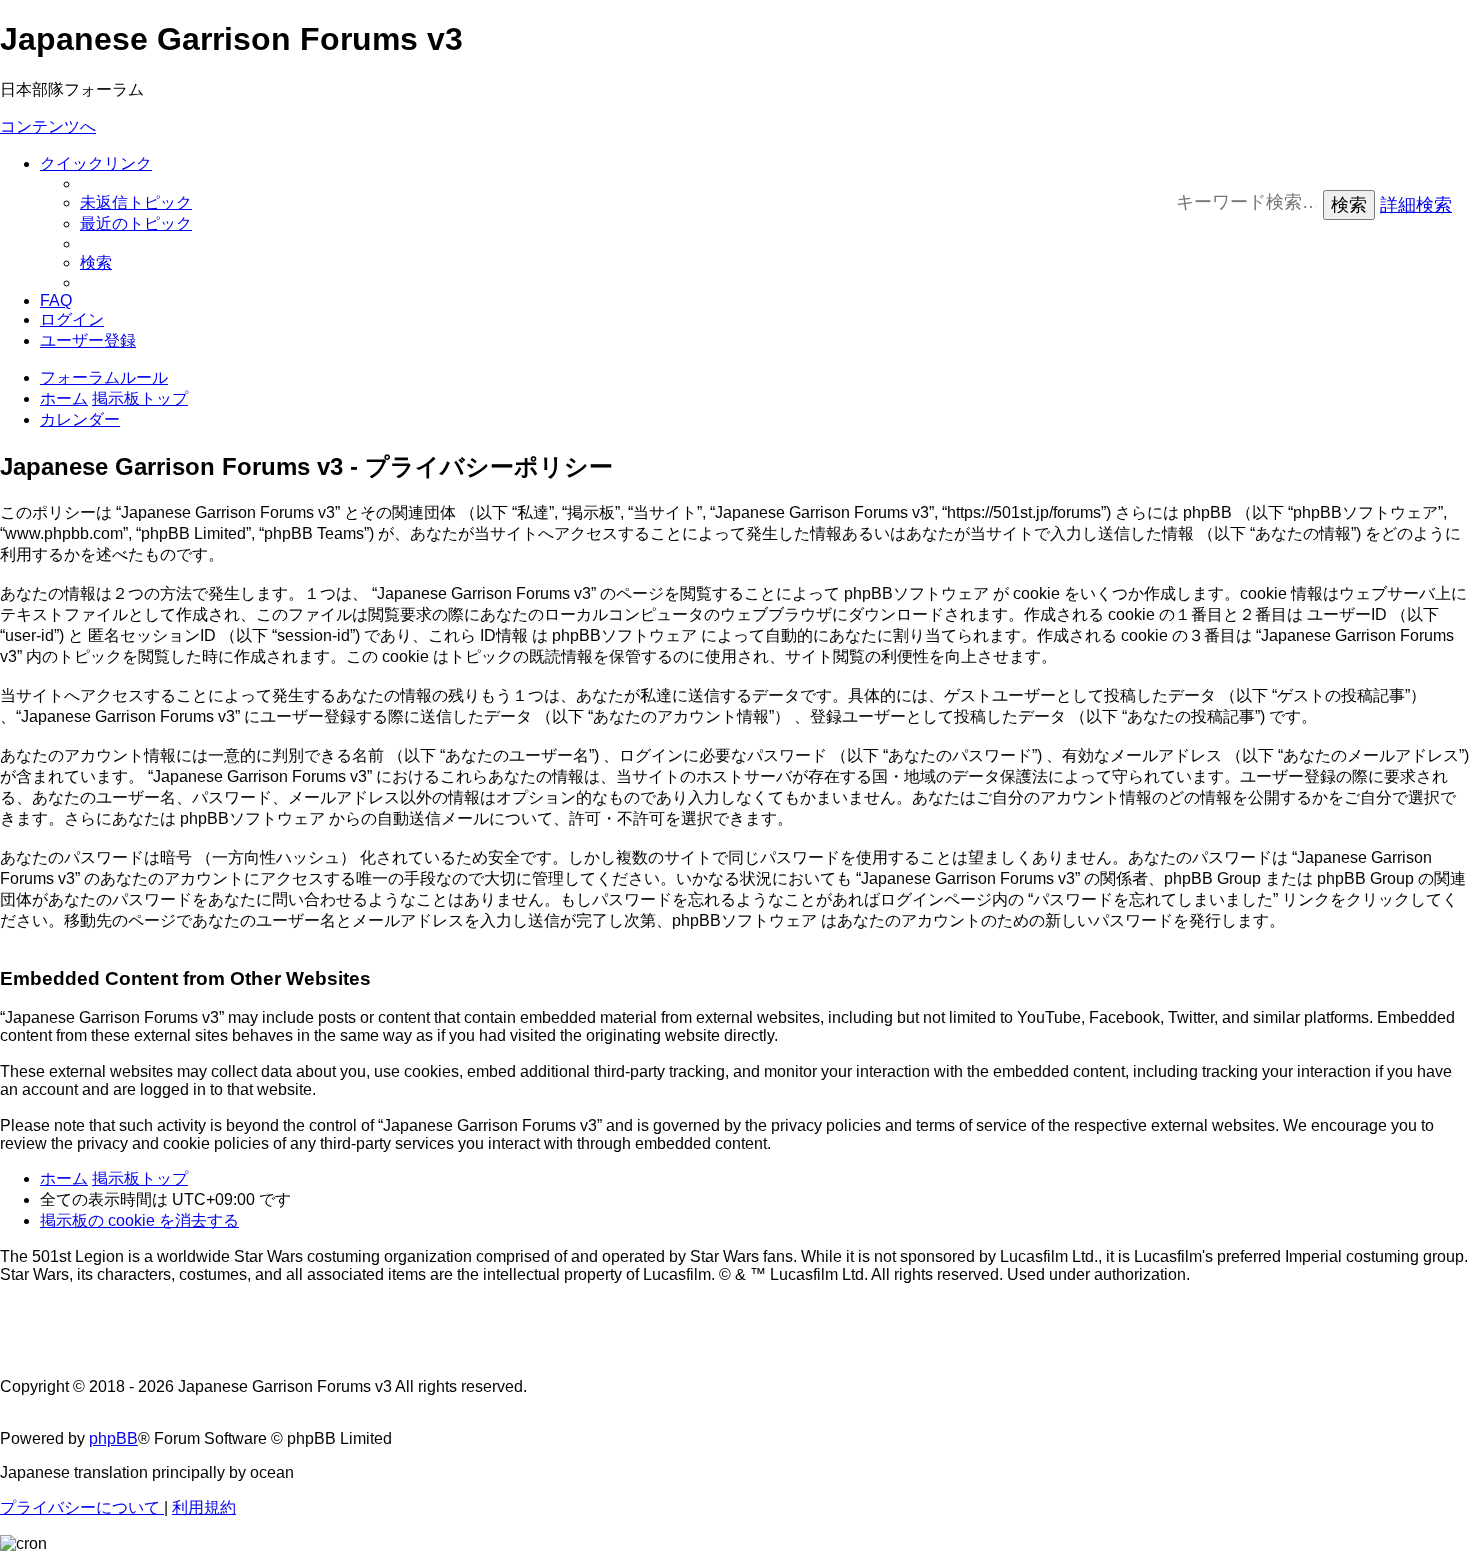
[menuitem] (136, 202)
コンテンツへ (48, 126)
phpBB (113, 1438)
